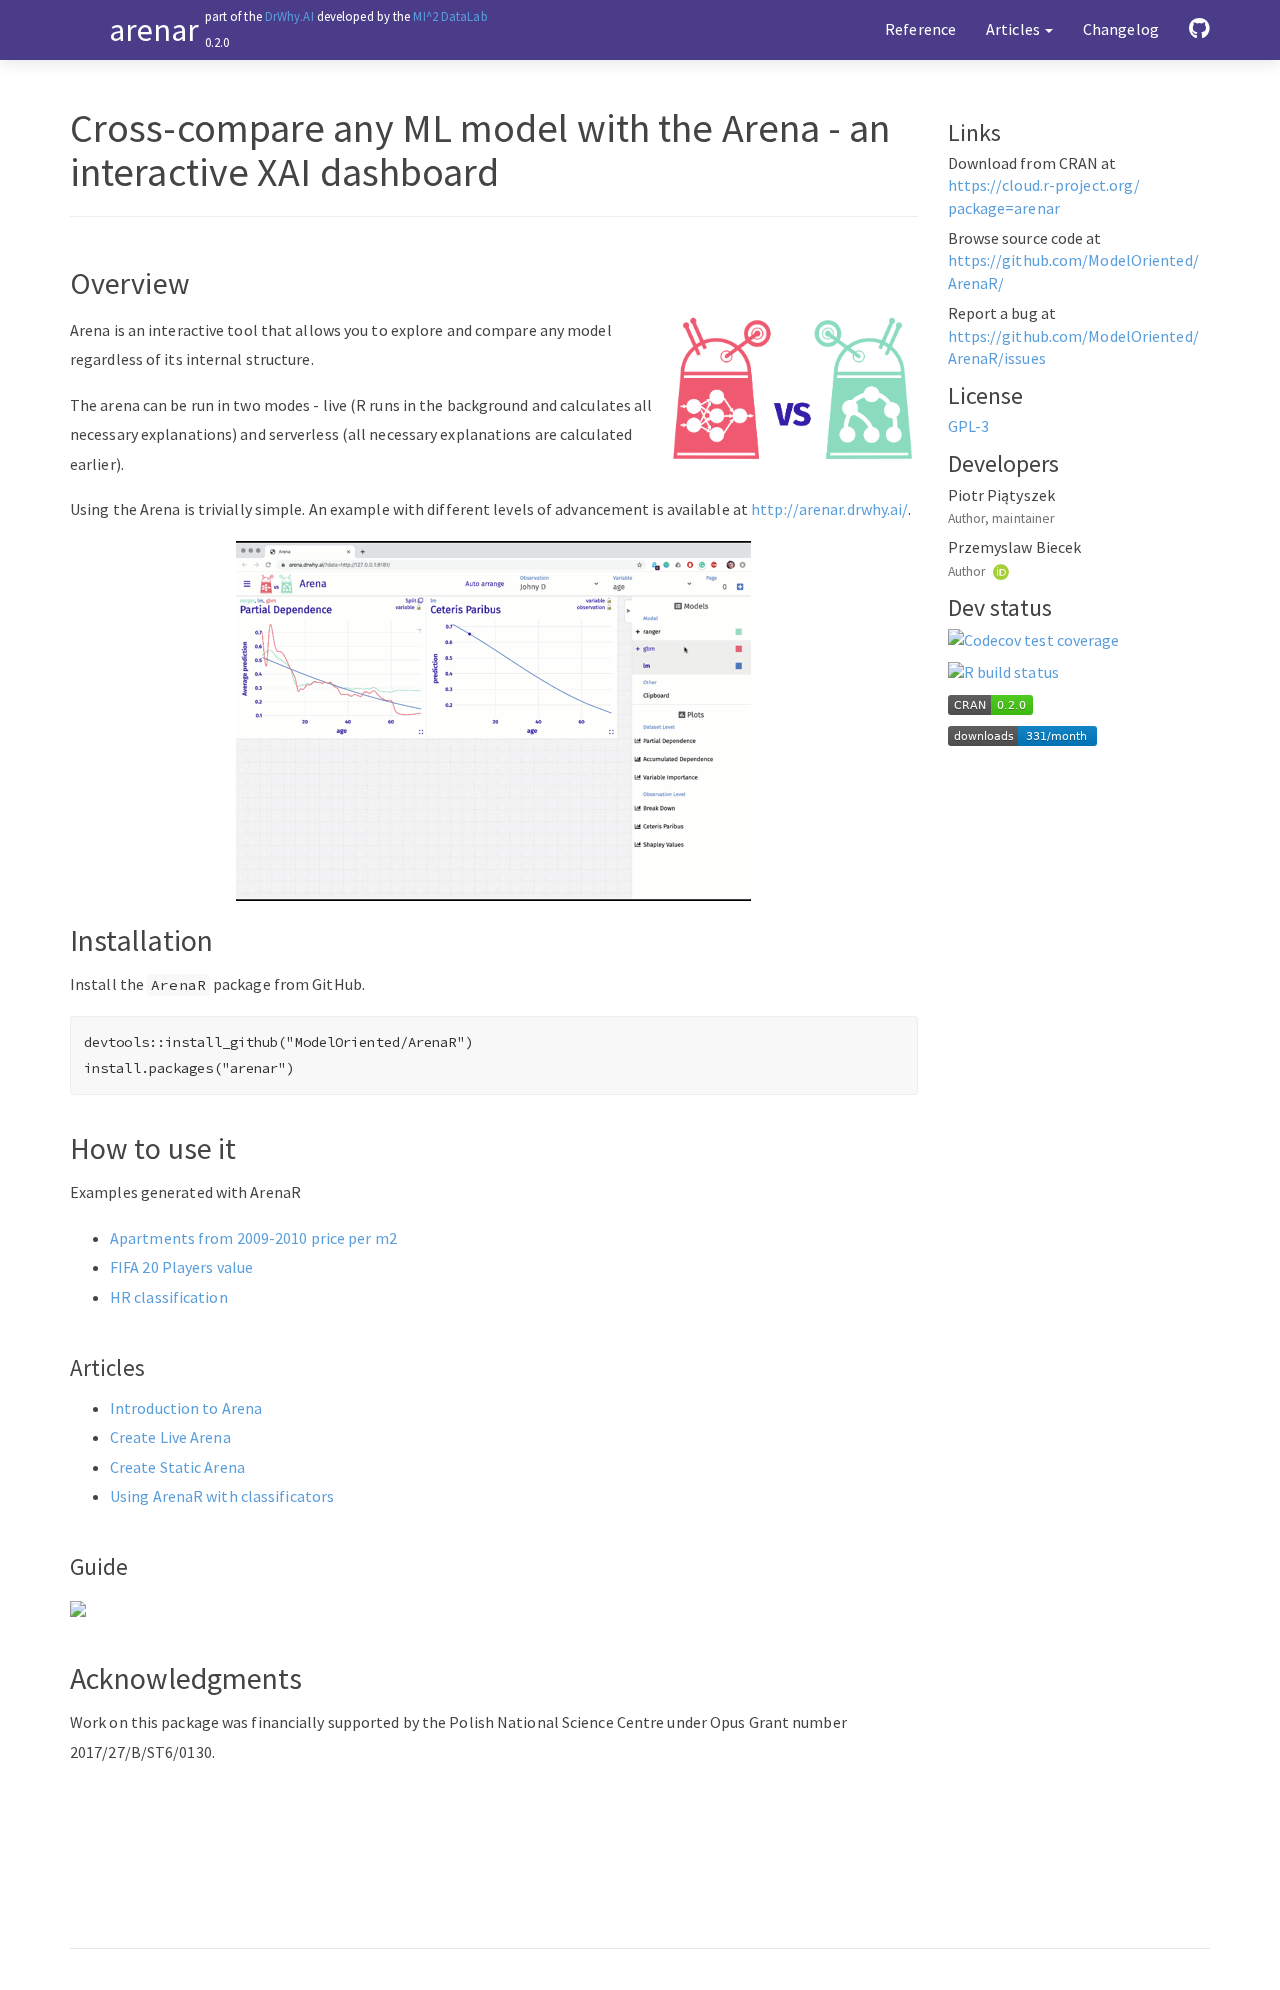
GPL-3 (969, 427)
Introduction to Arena (186, 1408)
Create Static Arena (177, 1467)
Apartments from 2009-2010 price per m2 (253, 1238)
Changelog (1121, 29)
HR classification (169, 1297)
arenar (154, 30)
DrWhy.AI (289, 16)
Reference (920, 29)
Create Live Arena (170, 1437)
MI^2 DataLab (450, 16)
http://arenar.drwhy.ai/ (829, 509)
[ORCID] (1001, 570)
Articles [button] (1014, 29)
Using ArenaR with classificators (222, 1496)
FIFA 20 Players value (181, 1267)
